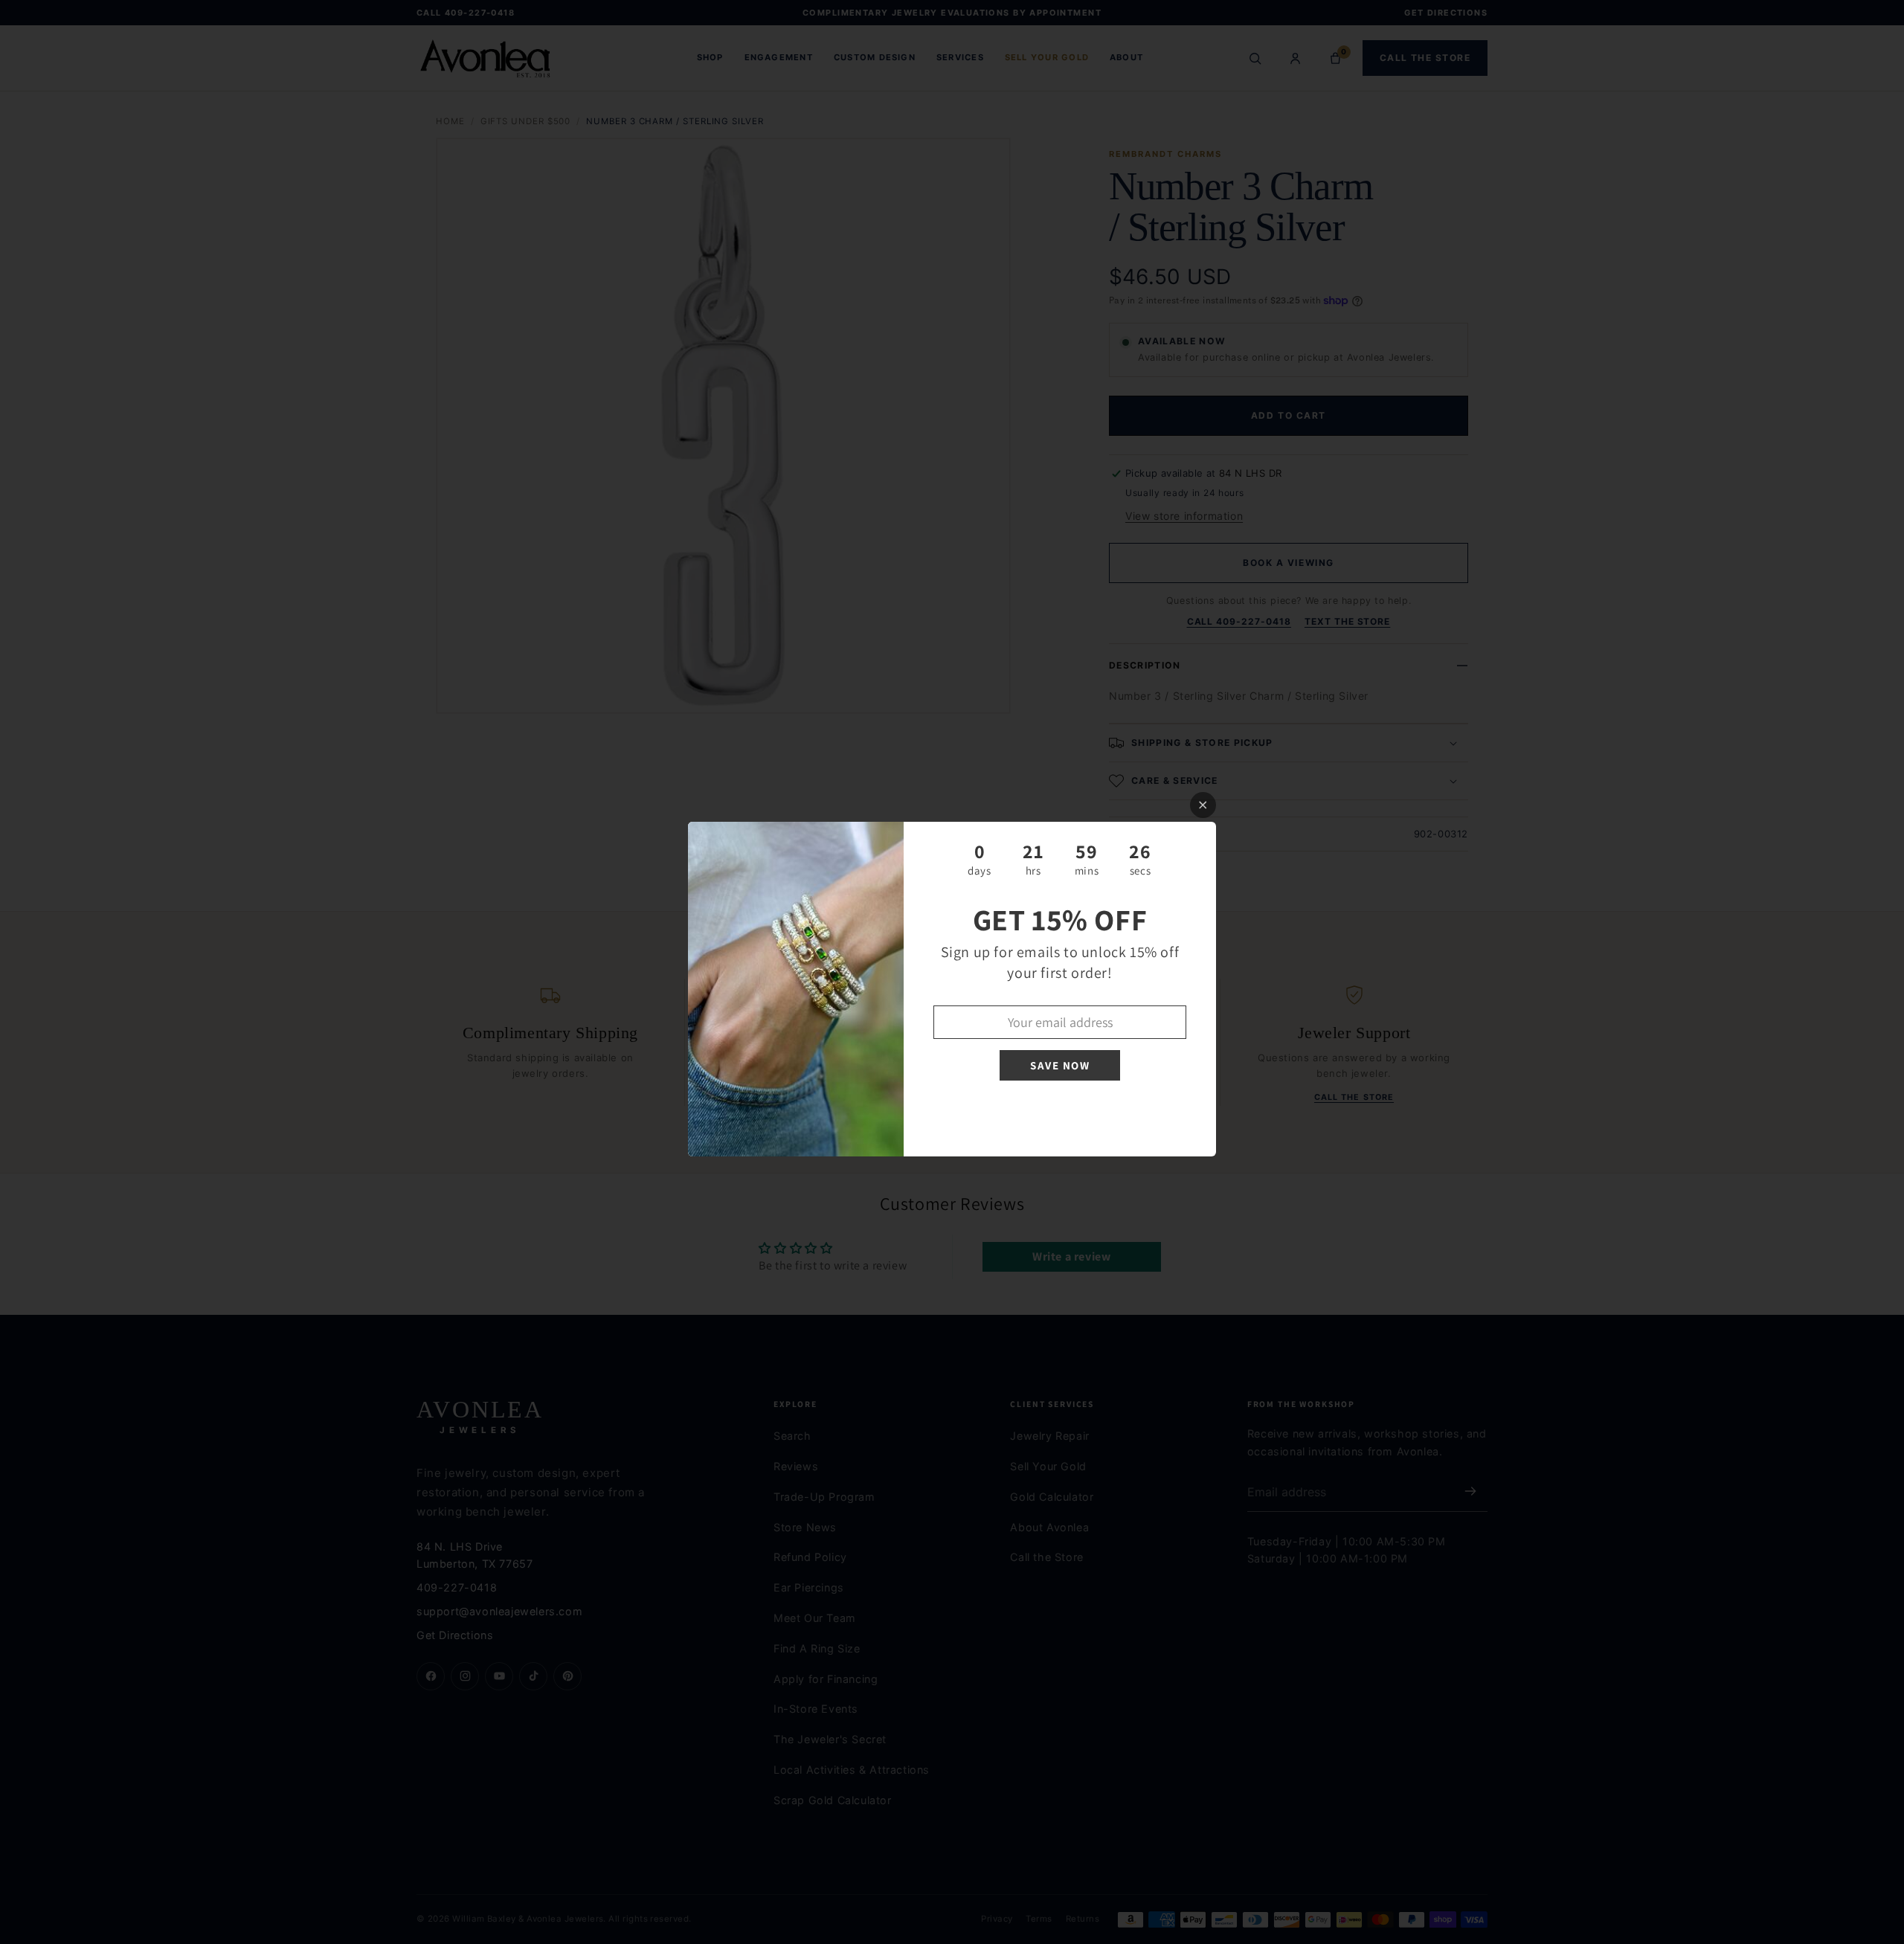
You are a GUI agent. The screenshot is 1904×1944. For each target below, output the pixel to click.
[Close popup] (1203, 805)
